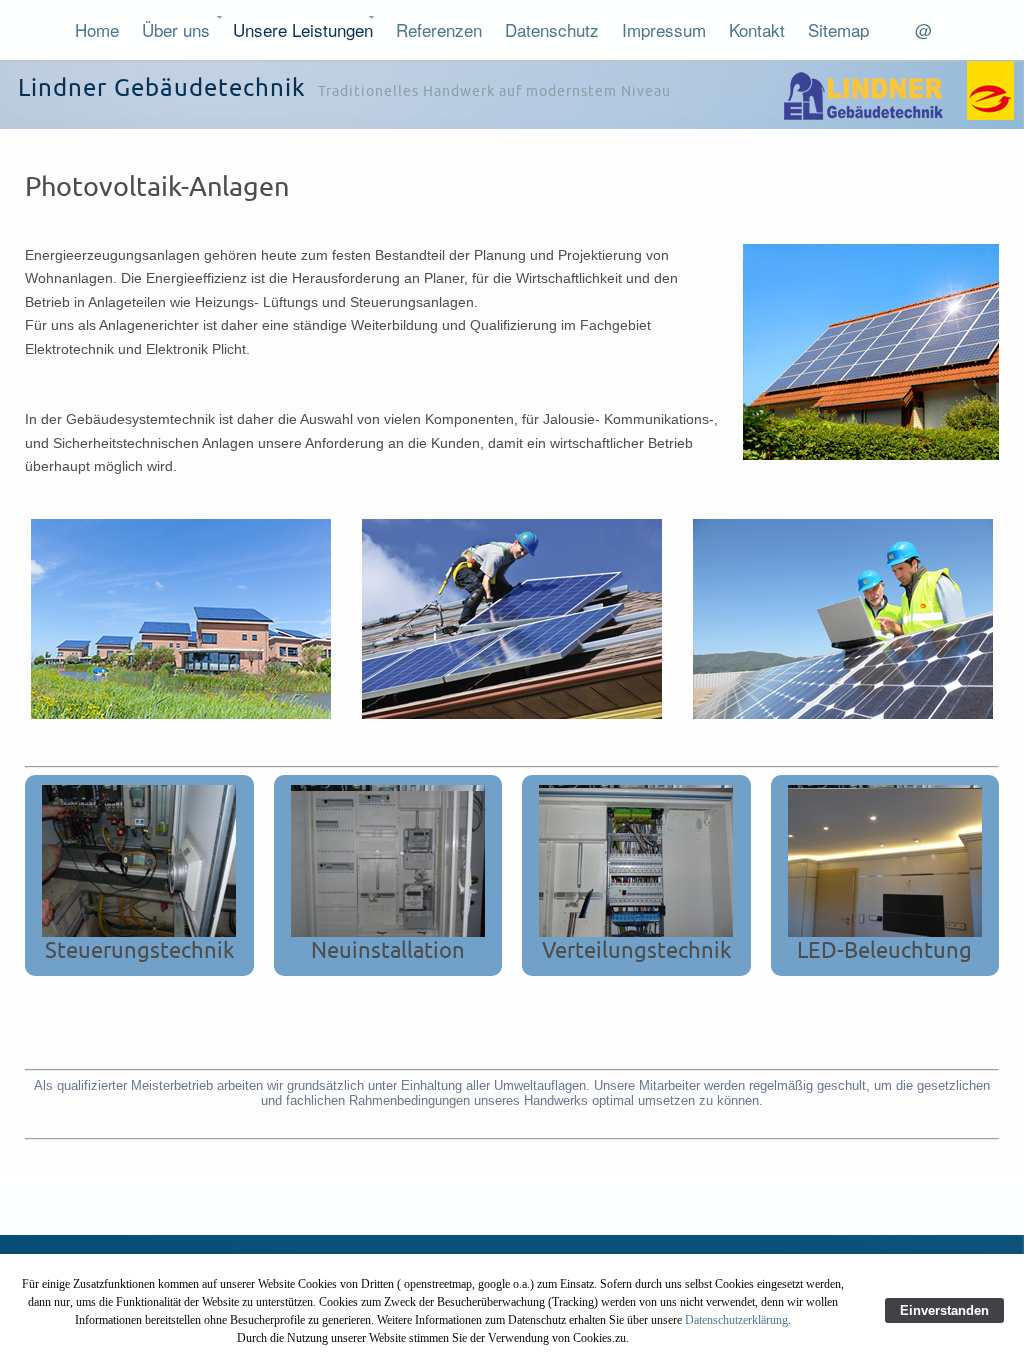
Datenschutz (552, 29)
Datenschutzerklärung (736, 1320)
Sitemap (838, 29)
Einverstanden (944, 1310)
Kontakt (757, 29)
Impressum (664, 29)
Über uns (176, 29)
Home (97, 29)
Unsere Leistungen (303, 29)
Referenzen (439, 29)
